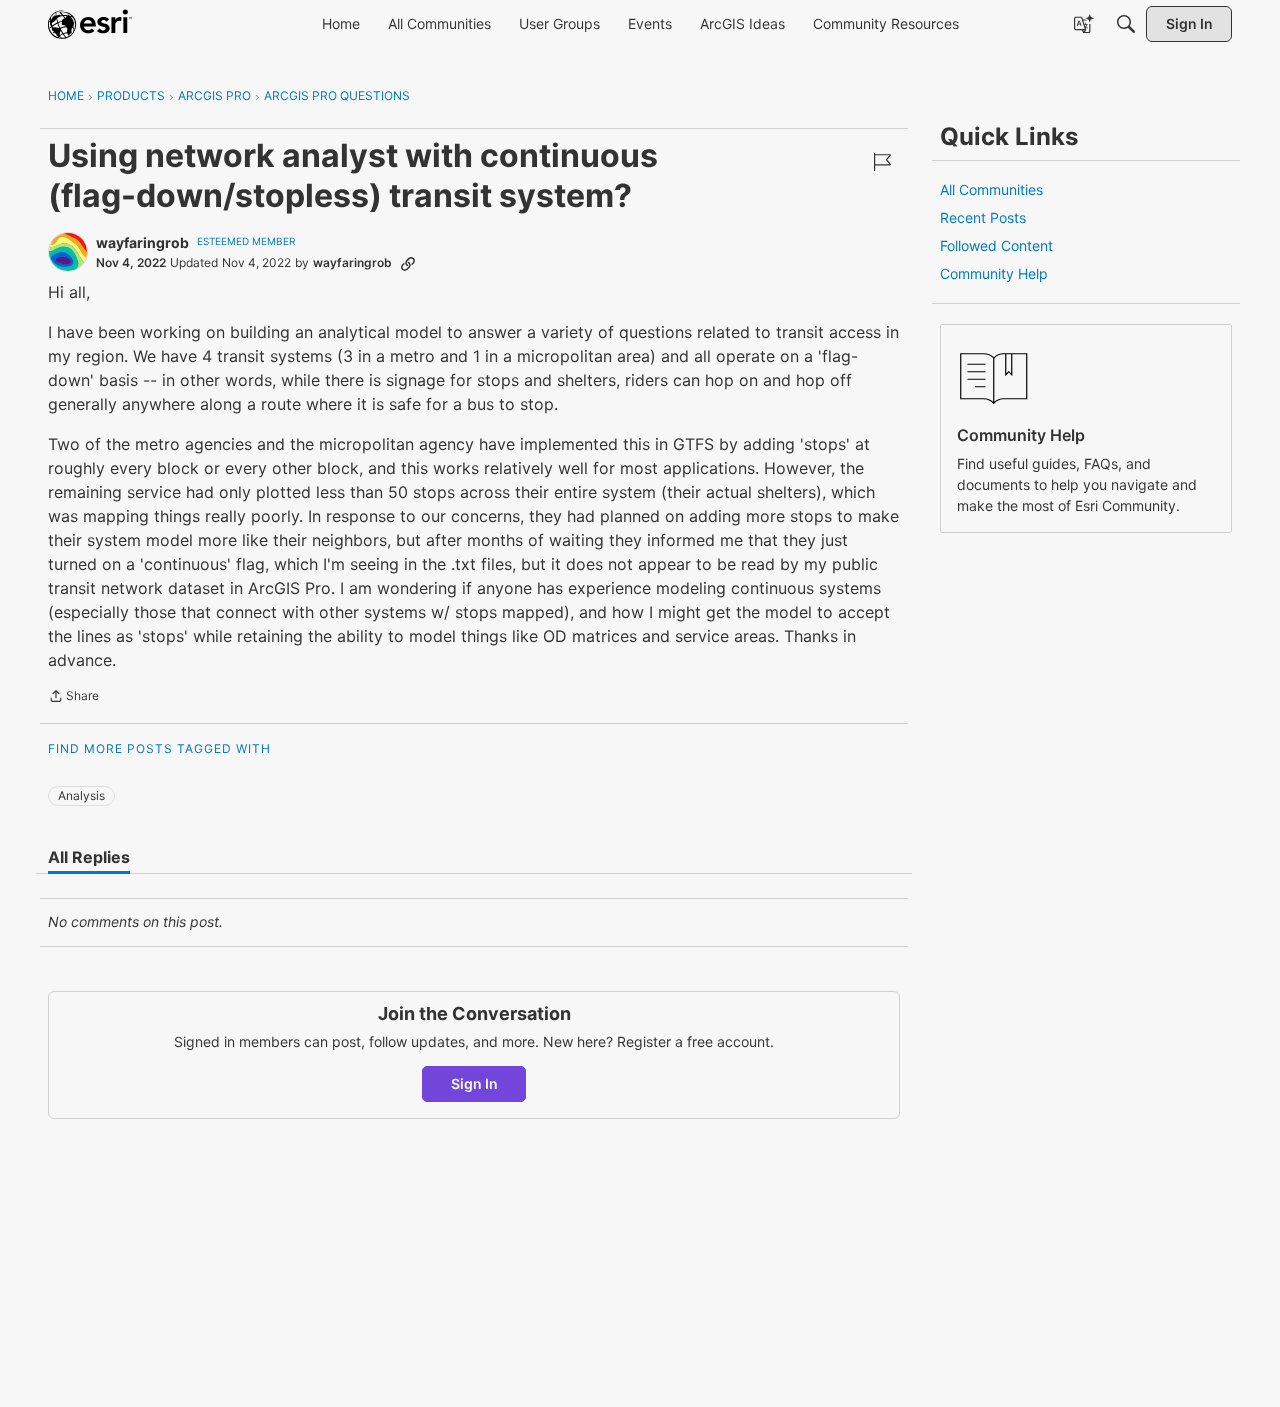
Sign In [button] (474, 1083)
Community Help (994, 273)
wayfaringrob (142, 242)
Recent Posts (983, 217)
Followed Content (996, 245)
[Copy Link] (408, 263)
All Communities (991, 189)
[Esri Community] (90, 24)
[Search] (1126, 24)
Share (73, 698)
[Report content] (882, 162)
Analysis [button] (81, 795)
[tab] (89, 857)
